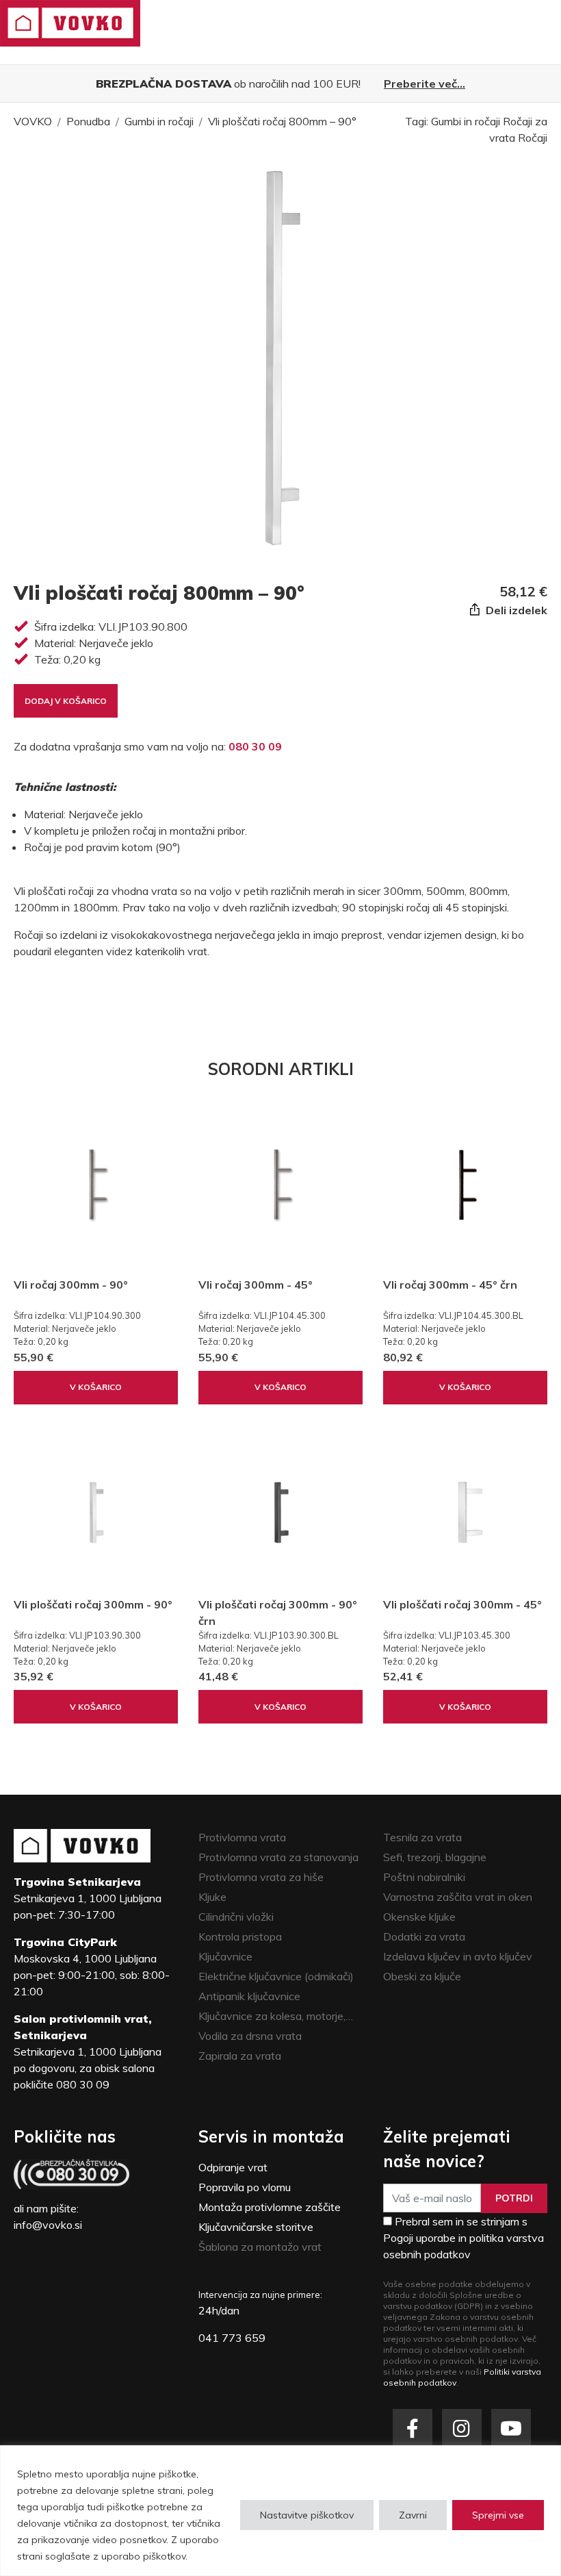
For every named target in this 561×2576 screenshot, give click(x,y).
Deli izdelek (515, 610)
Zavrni (413, 2515)
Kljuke (212, 1897)
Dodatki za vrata (424, 1936)
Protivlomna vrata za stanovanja (278, 1857)
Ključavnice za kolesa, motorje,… (276, 2016)
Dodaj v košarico (66, 701)
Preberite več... (425, 84)
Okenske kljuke (419, 1917)
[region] (280, 2511)
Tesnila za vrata (422, 1837)
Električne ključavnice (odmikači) (276, 1976)
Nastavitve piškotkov (307, 2515)
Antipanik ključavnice (249, 1996)
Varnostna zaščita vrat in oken (458, 1897)
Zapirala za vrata (240, 2056)
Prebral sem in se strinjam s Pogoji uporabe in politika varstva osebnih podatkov (464, 2238)
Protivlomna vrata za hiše (261, 1877)
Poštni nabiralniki (424, 1877)
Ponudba (88, 121)
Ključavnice (225, 1956)
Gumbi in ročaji (159, 121)
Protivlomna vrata (242, 1837)
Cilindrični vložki (236, 1917)
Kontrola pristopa (240, 1936)
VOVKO (33, 121)
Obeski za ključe (422, 1976)
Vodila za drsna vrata (250, 2036)
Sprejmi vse (498, 2515)
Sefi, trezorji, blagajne (435, 1857)
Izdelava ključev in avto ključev (458, 1956)
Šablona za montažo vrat (260, 2247)
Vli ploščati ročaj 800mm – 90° (282, 121)
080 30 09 (255, 746)
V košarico (96, 1387)
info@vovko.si (48, 2225)
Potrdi (514, 2198)
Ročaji (533, 138)
